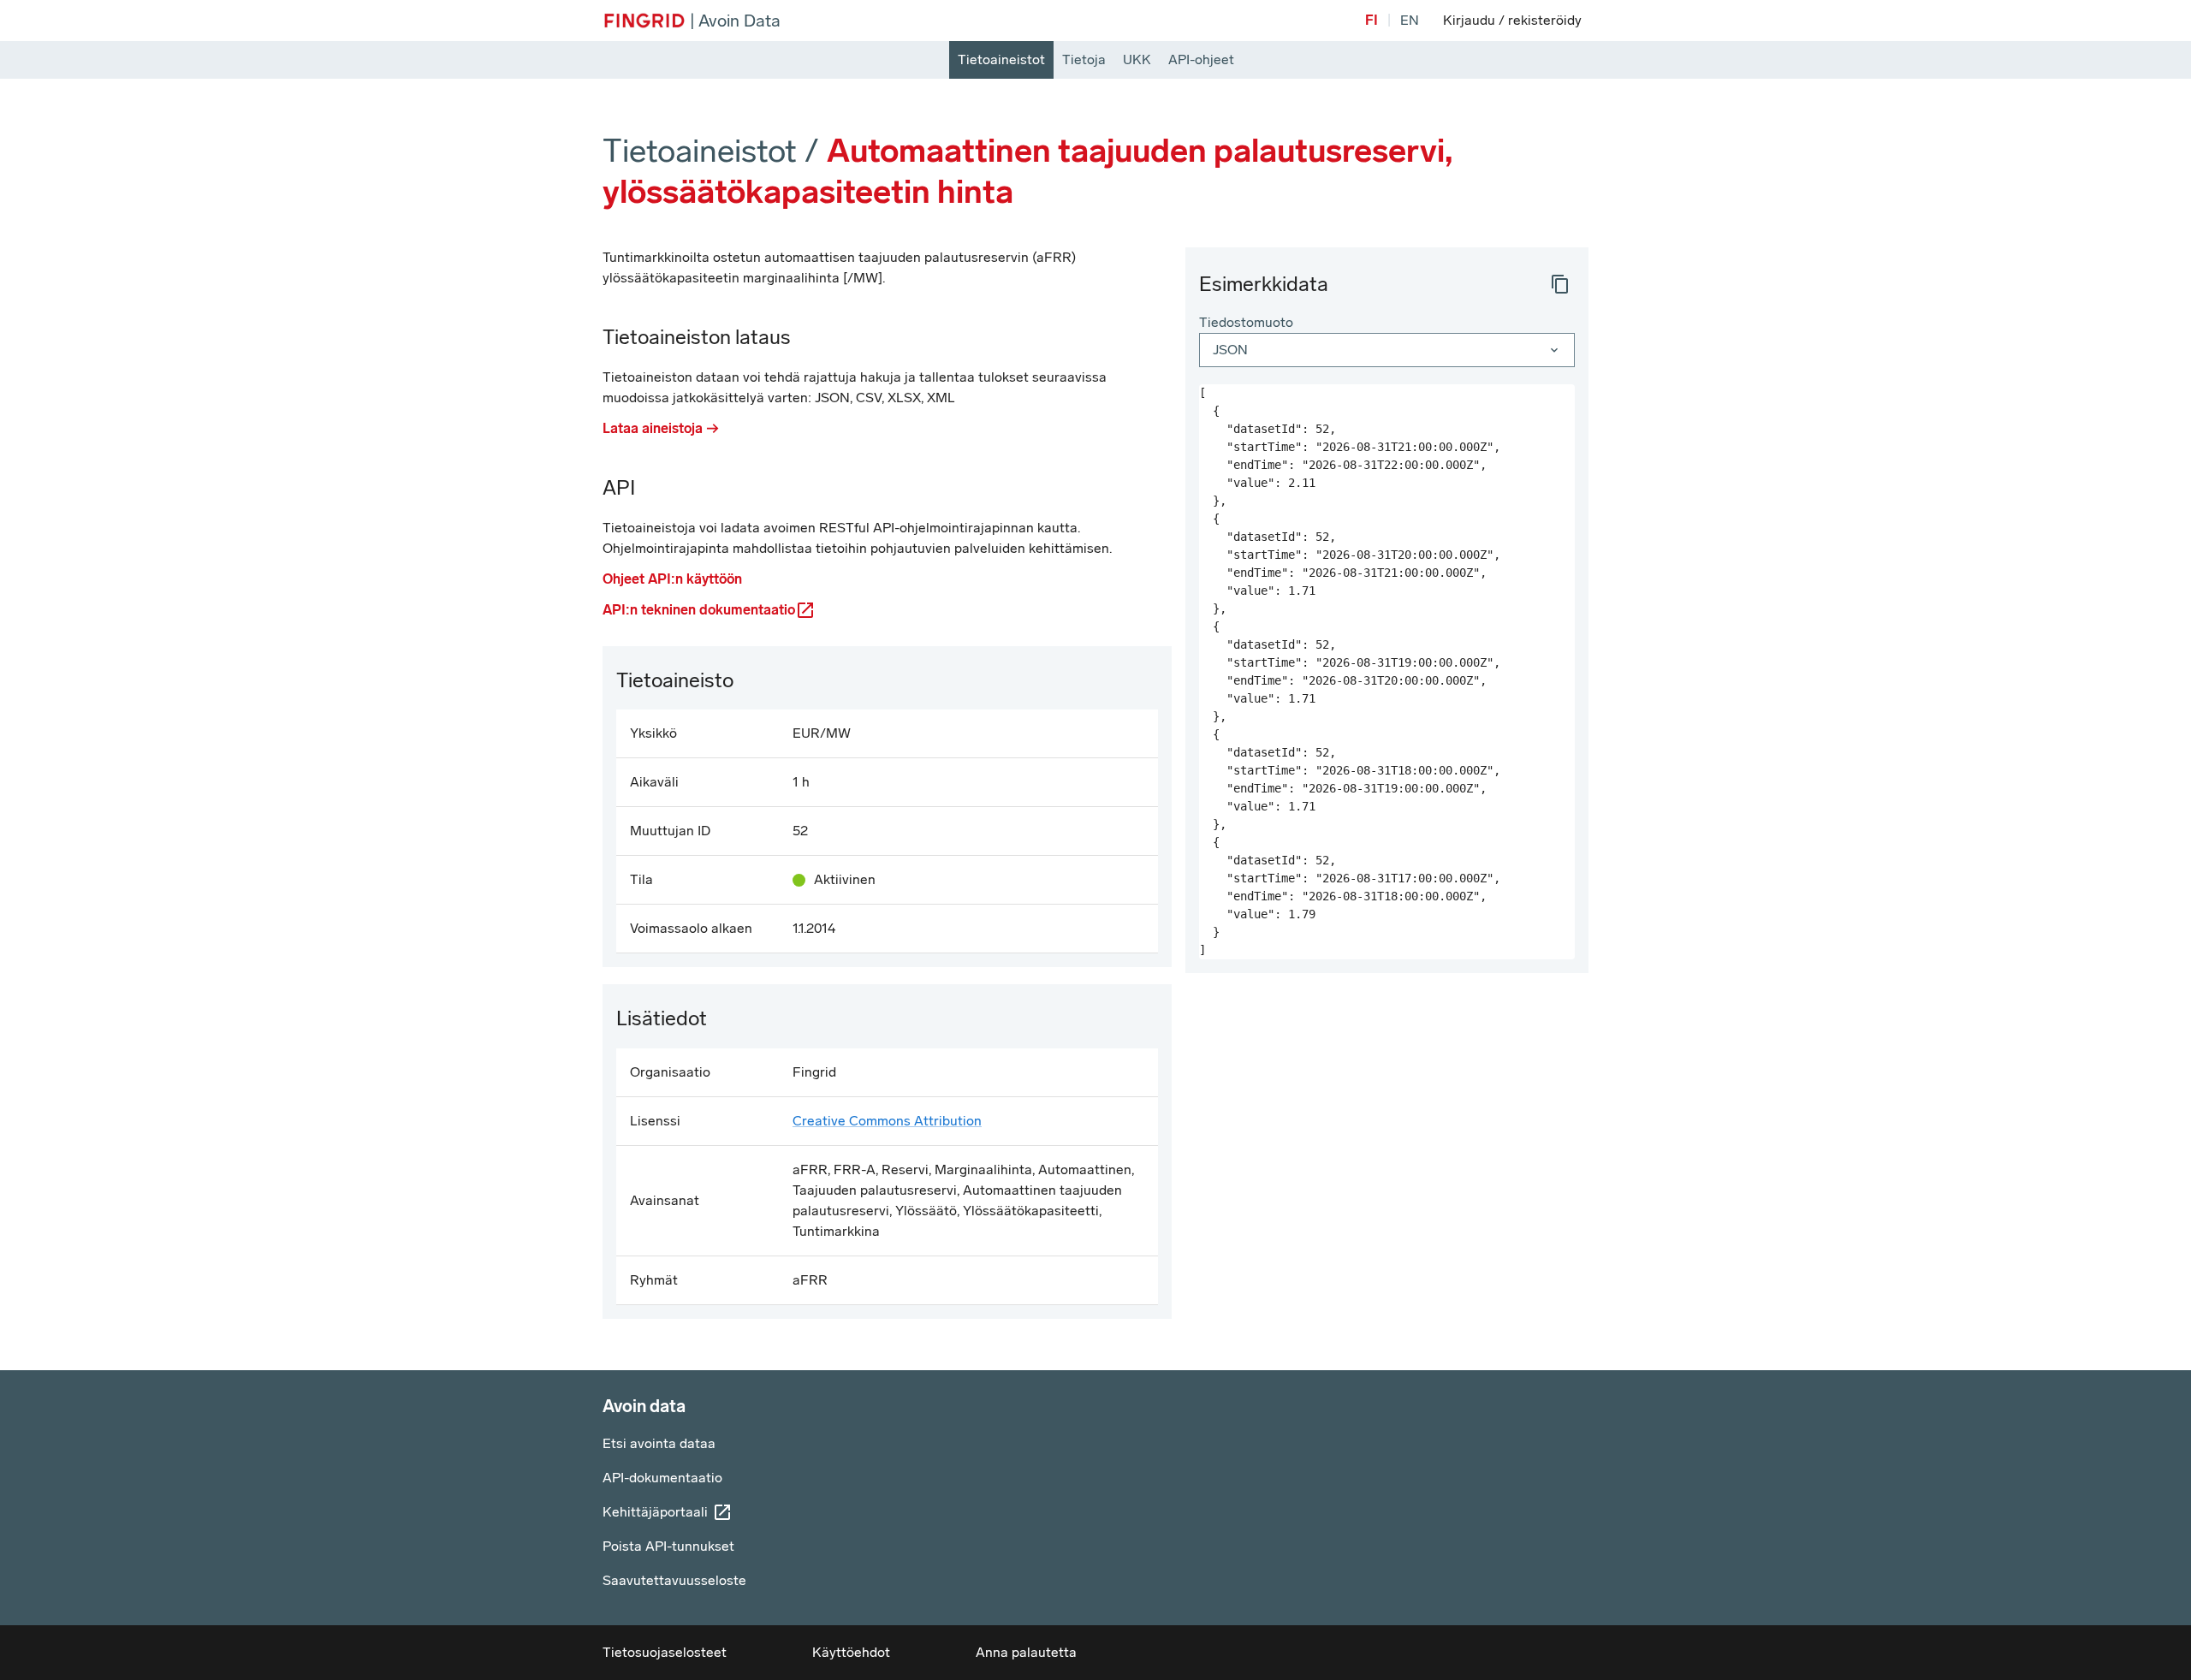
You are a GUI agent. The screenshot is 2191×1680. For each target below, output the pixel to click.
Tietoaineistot (1001, 59)
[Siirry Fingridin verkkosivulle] (644, 21)
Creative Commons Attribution (887, 1121)
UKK (1137, 59)
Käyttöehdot (851, 1652)
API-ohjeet (1201, 59)
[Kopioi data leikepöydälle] (1560, 284)
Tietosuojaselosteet (665, 1652)
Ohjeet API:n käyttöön (672, 579)
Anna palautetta (1026, 1652)
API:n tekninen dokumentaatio (699, 610)
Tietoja (1084, 59)
